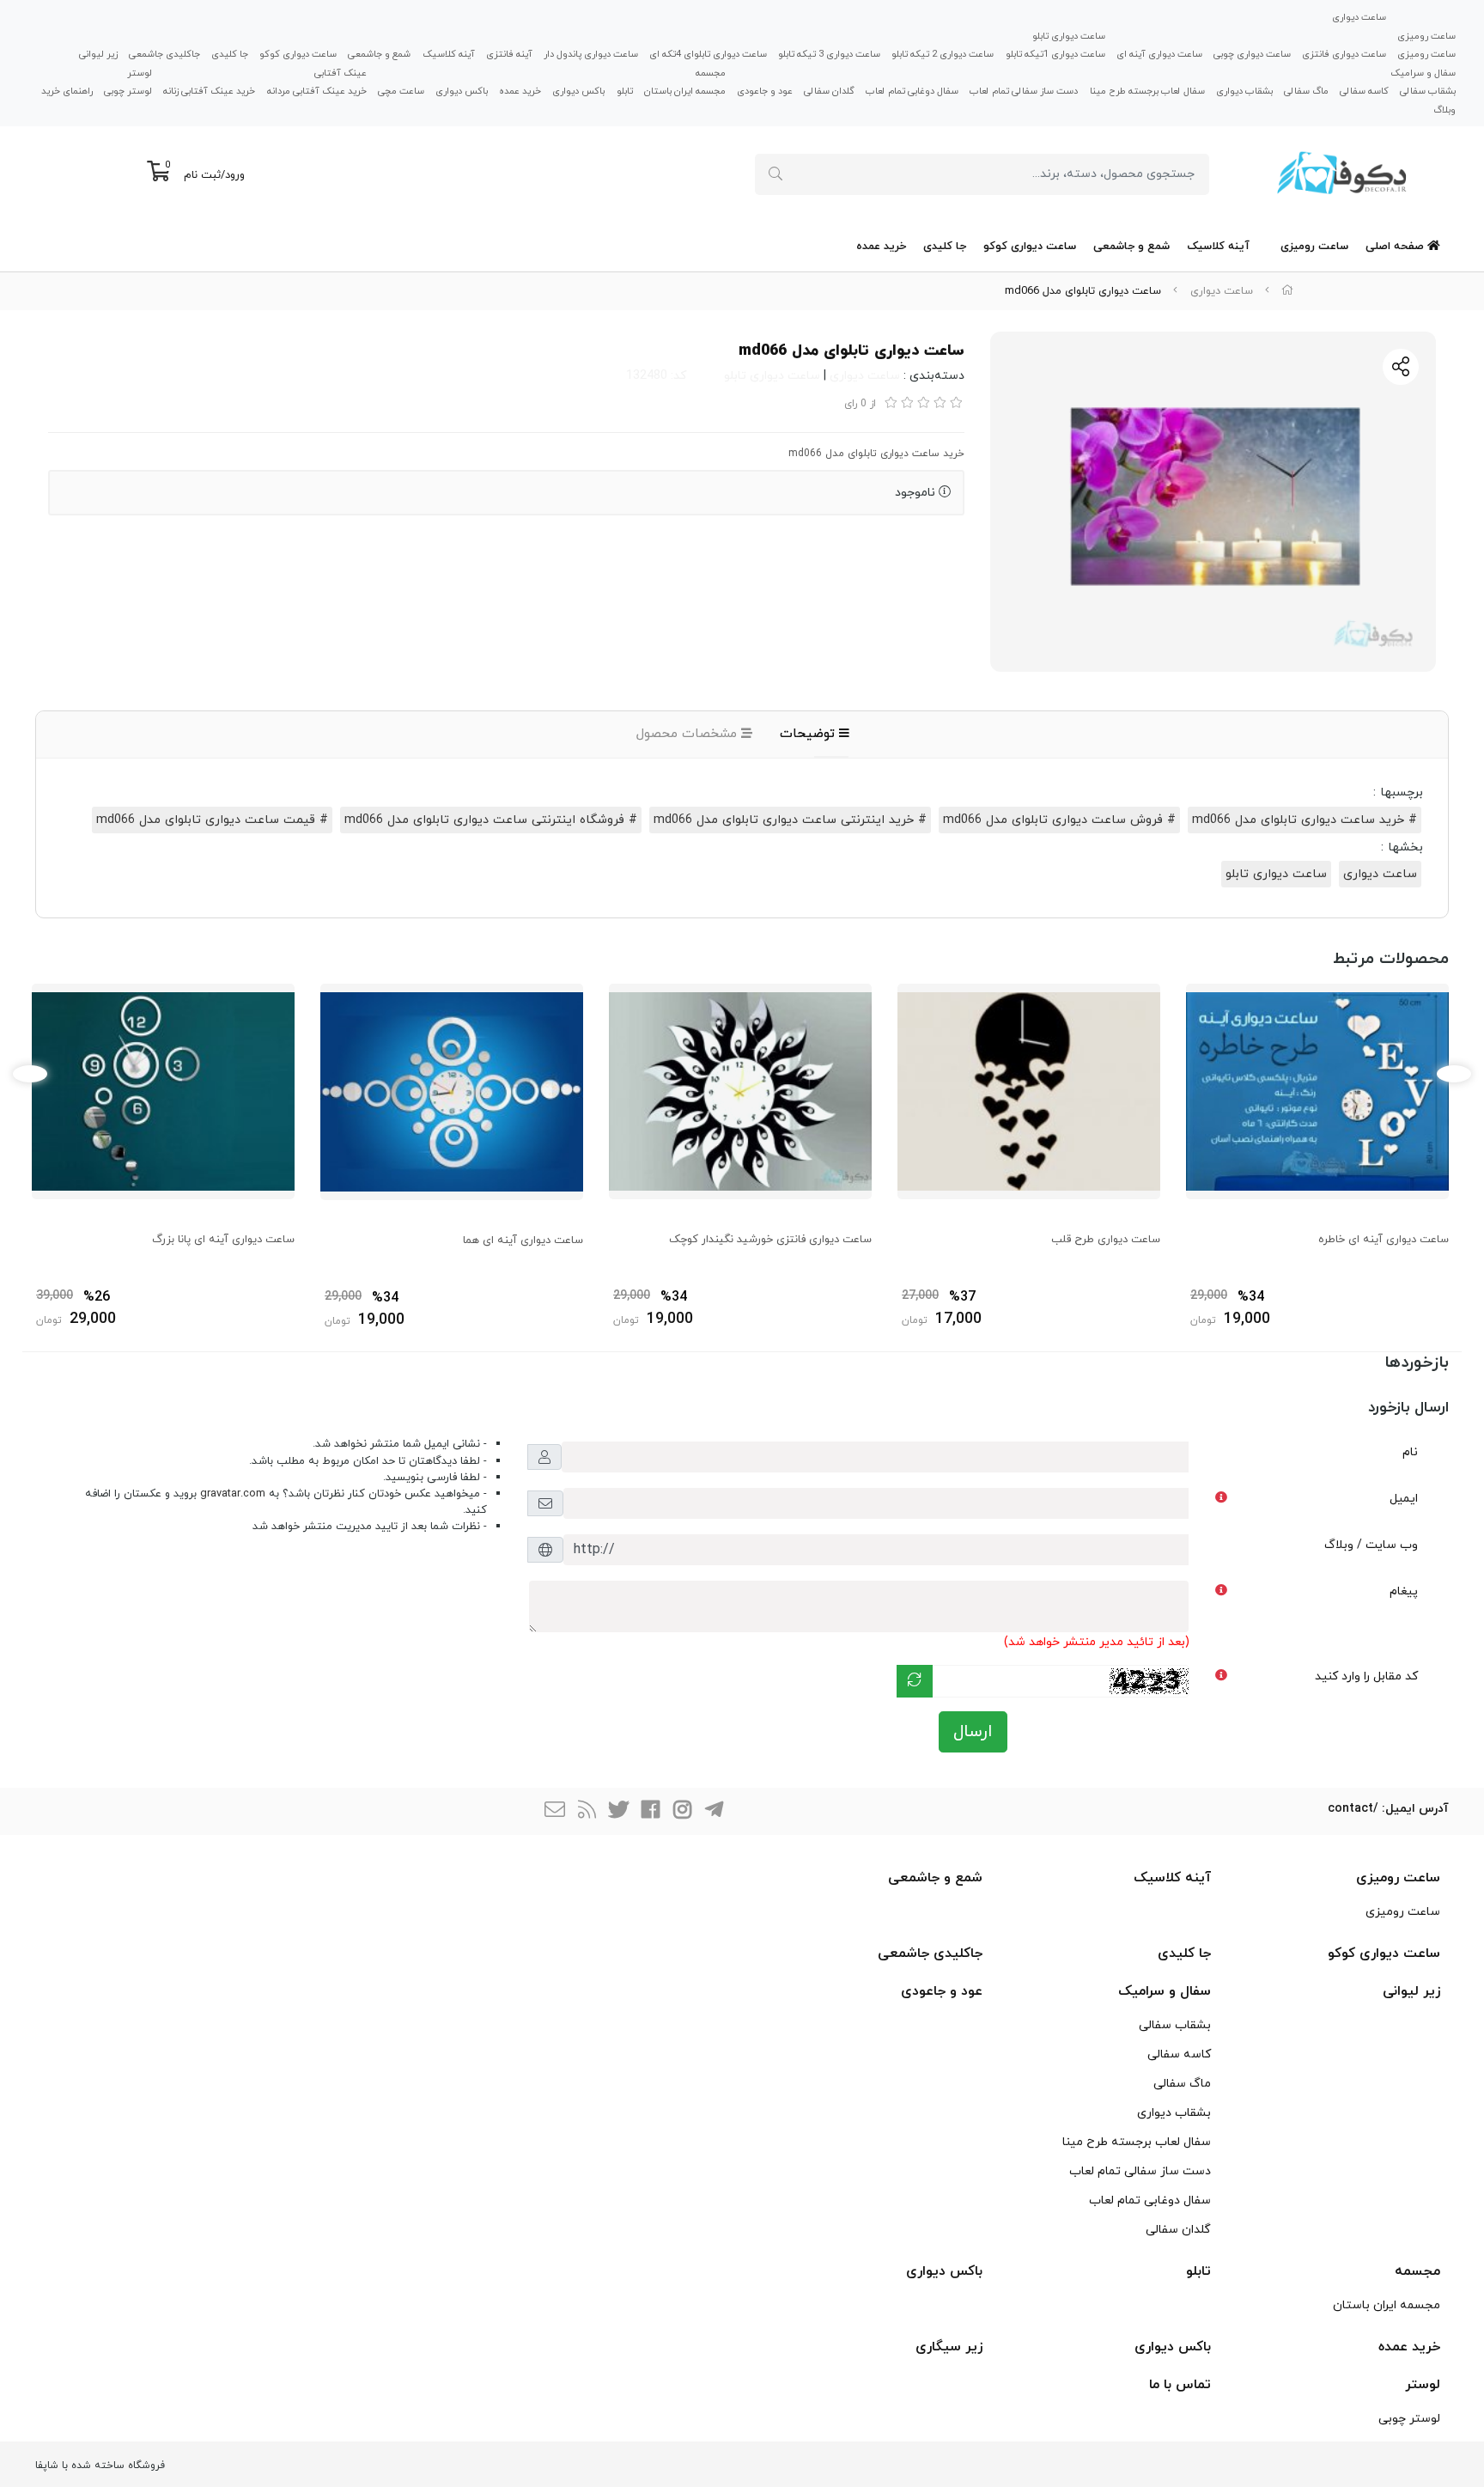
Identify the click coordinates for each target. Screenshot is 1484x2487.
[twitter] (618, 1811)
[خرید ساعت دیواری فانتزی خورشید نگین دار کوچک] (740, 1091)
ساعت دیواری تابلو (1069, 35)
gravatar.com (233, 1494)
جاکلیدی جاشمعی (164, 54)
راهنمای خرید (67, 91)
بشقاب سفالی (1428, 91)
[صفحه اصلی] (1287, 291)
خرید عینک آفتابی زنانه (209, 91)
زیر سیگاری (949, 2347)
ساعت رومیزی (1426, 35)
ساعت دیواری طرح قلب (1106, 1240)
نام (1410, 1452)
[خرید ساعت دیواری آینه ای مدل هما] (452, 1091)
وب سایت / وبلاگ (1371, 1545)
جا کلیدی (230, 54)
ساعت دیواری (1359, 17)
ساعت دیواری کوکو (298, 54)
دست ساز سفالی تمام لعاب (1024, 91)
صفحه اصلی (1396, 247)
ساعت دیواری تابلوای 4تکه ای (708, 54)
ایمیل (1404, 1499)
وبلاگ (1444, 110)
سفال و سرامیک (1423, 72)
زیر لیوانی (98, 54)
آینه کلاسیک (449, 54)
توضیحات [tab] (809, 734)
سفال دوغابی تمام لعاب (912, 91)
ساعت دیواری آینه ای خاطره (1384, 1240)
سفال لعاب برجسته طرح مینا (1147, 91)
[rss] (587, 1811)
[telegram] (714, 1811)
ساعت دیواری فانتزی (1344, 54)
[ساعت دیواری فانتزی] (1029, 1091)
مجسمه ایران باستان (685, 91)
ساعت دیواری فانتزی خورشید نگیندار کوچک (770, 1240)
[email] (555, 1811)
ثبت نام (202, 175)
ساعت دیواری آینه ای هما (523, 1240)
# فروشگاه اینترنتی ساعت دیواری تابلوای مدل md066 (491, 820)
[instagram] (682, 1811)
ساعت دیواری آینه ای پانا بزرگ (223, 1240)
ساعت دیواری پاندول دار (591, 54)
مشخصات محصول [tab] (689, 734)
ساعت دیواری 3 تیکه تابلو (829, 54)
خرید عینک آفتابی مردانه (317, 91)
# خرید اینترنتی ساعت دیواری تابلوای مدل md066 (790, 820)
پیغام (1404, 1591)
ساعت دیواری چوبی (1252, 54)
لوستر (140, 72)
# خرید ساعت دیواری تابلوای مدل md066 (1305, 820)
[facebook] (650, 1811)
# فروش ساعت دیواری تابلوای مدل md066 (1059, 820)
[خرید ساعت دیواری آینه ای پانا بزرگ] (163, 1091)
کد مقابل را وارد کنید (1366, 1676)
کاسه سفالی (1364, 91)
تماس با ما (1180, 2385)
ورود (235, 175)
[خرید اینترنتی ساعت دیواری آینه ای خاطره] (1317, 1091)
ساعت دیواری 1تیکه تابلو (1055, 54)
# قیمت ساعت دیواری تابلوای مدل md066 (212, 820)
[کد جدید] (915, 1681)
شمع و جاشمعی (379, 54)
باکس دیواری (578, 91)
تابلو (625, 91)
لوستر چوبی (128, 91)
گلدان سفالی (829, 91)
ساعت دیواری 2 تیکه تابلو (943, 54)
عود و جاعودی (765, 91)
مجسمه (711, 72)
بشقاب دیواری (1244, 91)
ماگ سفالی (1306, 91)
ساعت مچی (401, 91)
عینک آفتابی (341, 72)
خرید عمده (520, 91)
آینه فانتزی (509, 54)
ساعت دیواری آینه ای (1159, 54)
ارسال (973, 1732)
